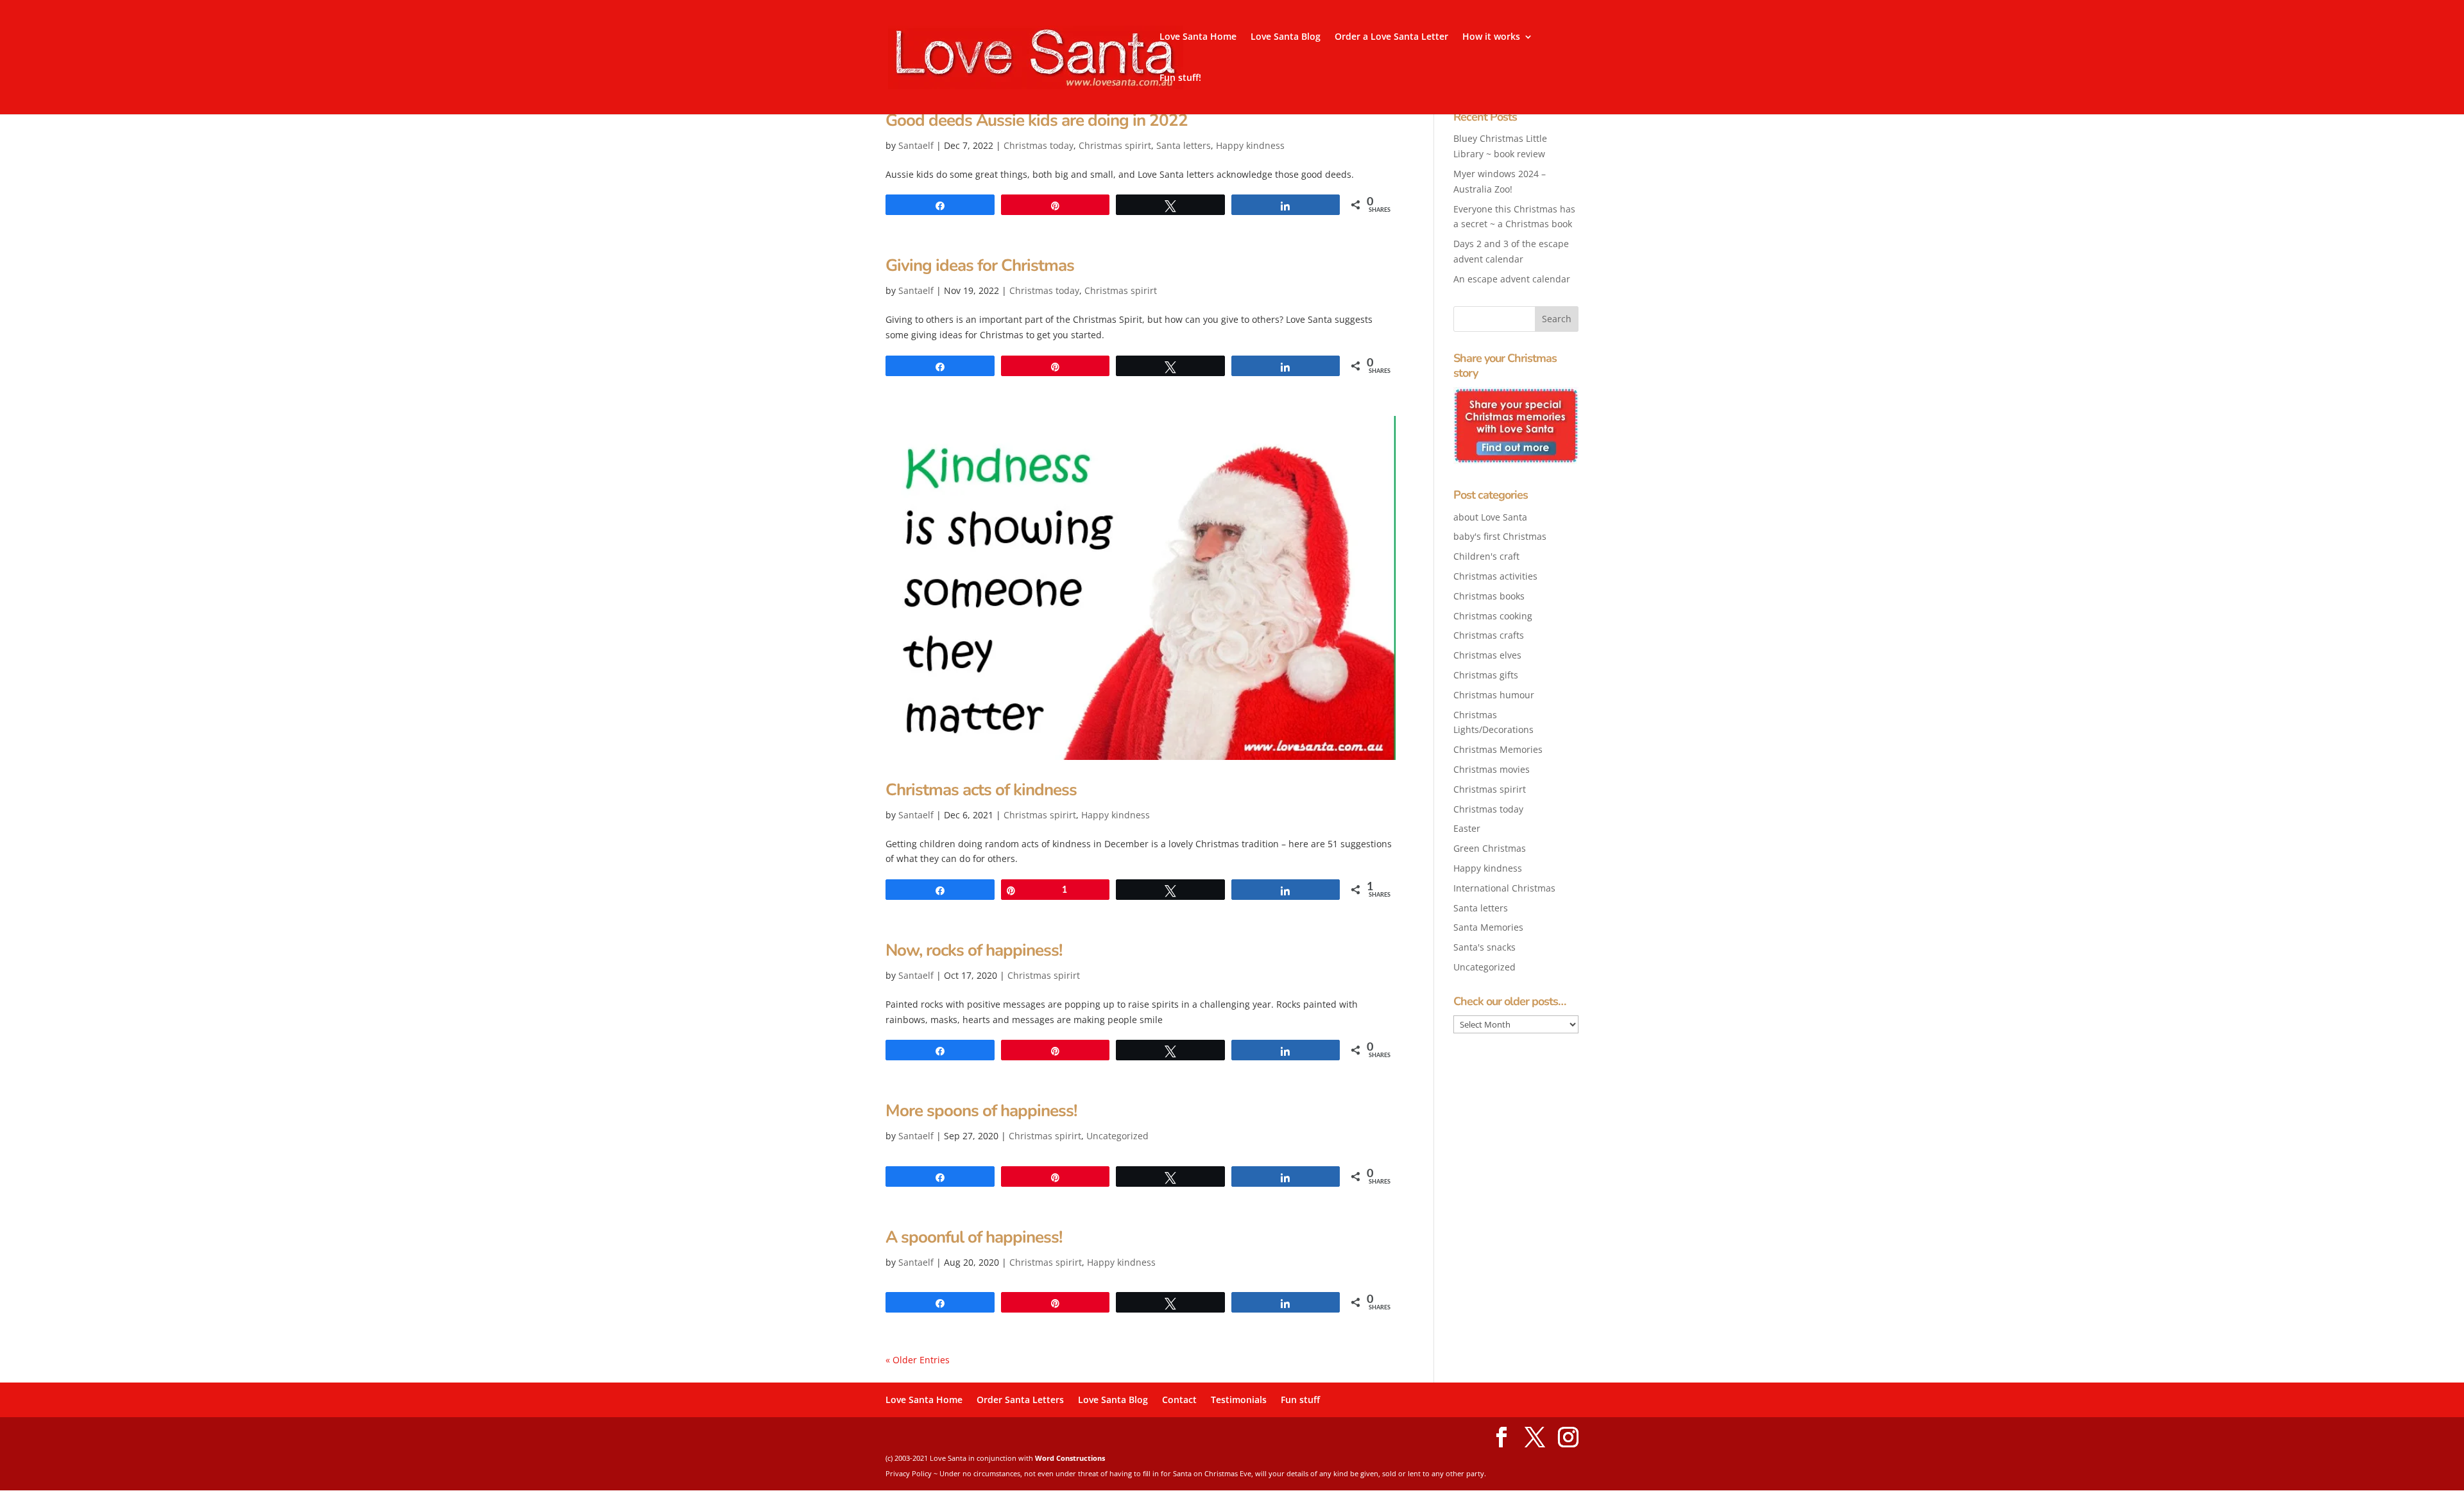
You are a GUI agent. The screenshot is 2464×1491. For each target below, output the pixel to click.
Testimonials (1239, 1400)
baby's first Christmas (1500, 536)
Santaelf (916, 145)
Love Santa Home (1198, 37)
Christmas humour (1494, 695)
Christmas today (1039, 145)
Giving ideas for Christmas (980, 265)
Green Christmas (1490, 848)
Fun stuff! (1180, 78)
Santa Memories (1488, 927)
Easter (1467, 828)
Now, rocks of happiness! (974, 950)
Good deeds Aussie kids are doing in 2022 (1037, 120)
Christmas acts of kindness (981, 790)
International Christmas (1504, 888)
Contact (1179, 1400)
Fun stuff (1300, 1400)
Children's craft (1486, 556)
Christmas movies (1492, 769)
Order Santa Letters (1020, 1400)
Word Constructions (1070, 1458)
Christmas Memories (1498, 749)
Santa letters (1184, 145)
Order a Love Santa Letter (1391, 37)
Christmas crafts (1489, 635)
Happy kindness (1250, 145)
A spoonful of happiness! (974, 1237)
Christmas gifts (1486, 675)
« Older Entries (918, 1360)
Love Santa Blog (1286, 37)
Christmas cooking (1493, 616)
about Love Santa (1490, 517)
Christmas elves (1487, 655)
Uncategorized (1117, 1136)
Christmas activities (1495, 576)
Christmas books (1489, 596)
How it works (1491, 37)
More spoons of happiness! (981, 1111)
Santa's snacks (1484, 947)
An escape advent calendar (1512, 279)
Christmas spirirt (1115, 145)
